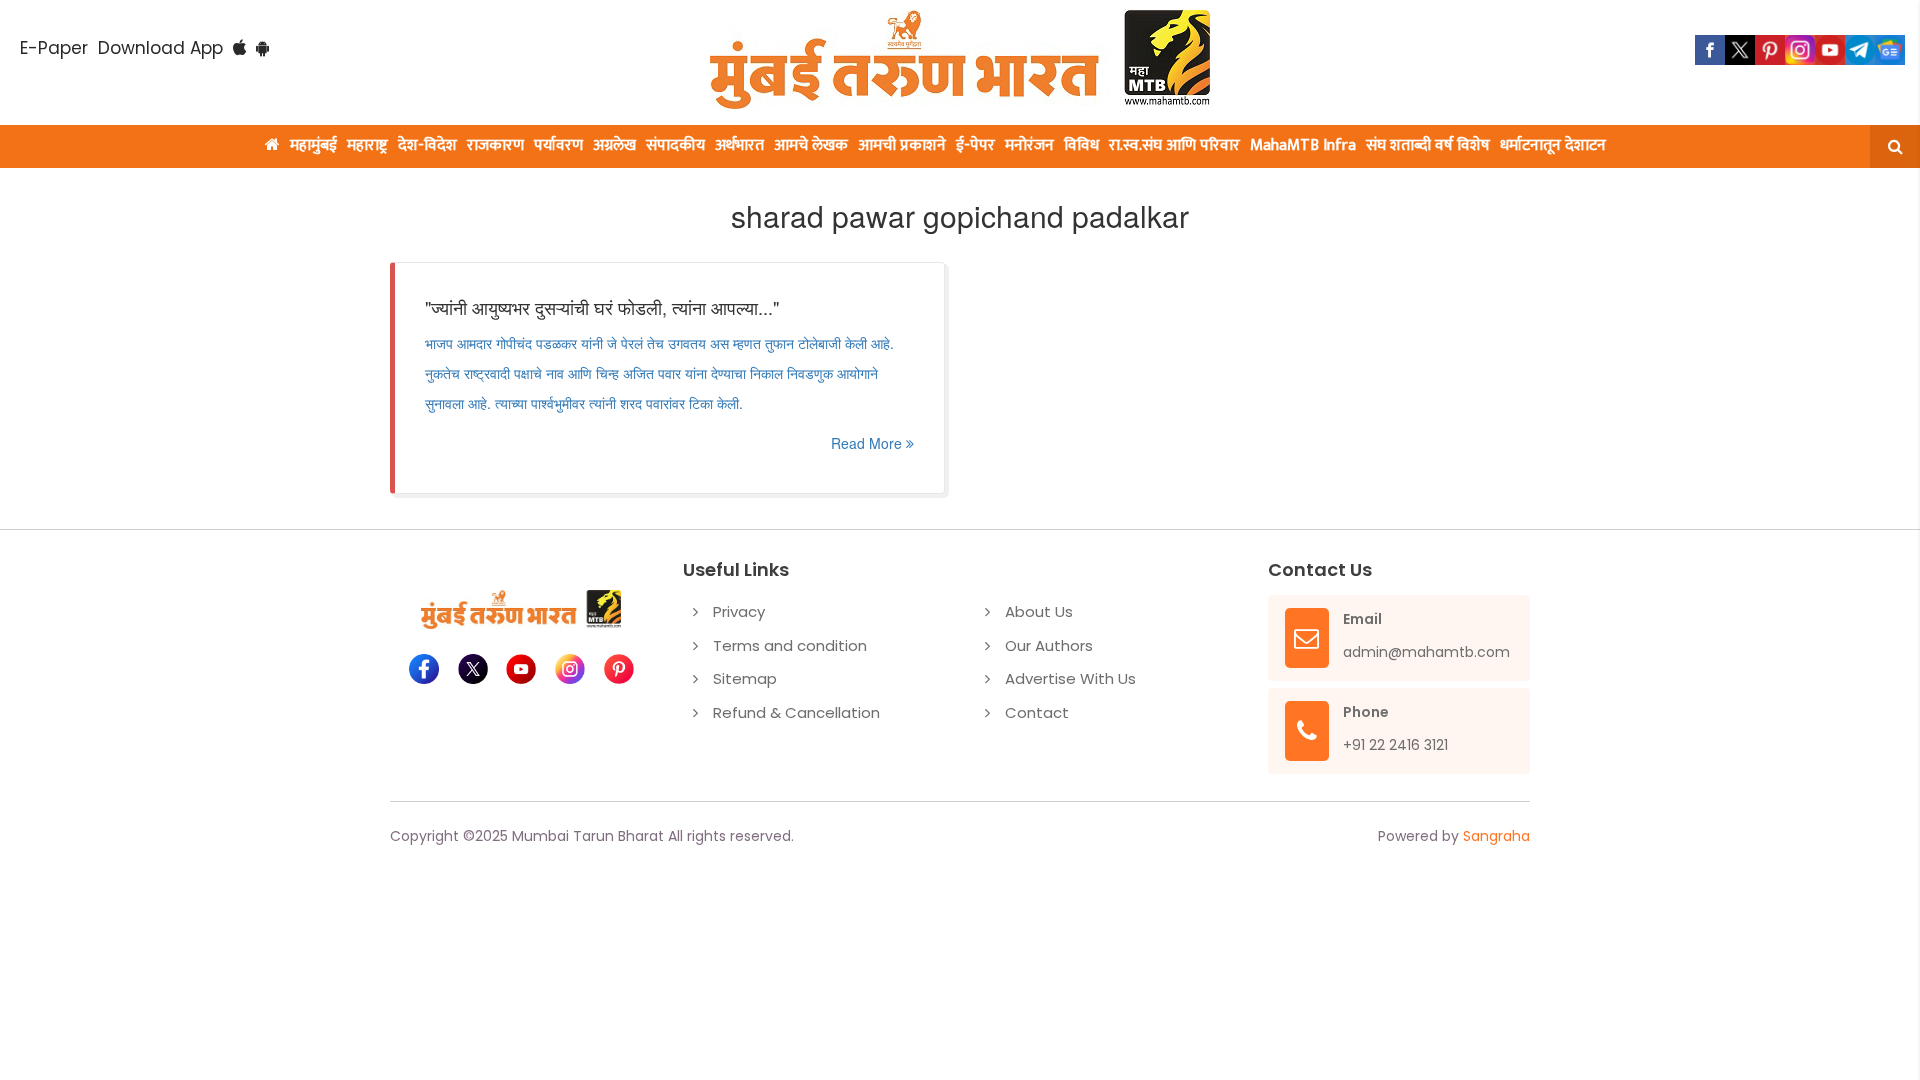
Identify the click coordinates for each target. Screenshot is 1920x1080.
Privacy (739, 611)
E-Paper (54, 48)
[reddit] (1890, 50)
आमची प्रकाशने (902, 145)
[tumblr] (1860, 50)
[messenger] (1830, 50)
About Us (1039, 611)
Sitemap (745, 678)
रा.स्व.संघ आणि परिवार (1174, 145)
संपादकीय (675, 145)
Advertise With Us (1070, 678)
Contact (1037, 712)
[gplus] (1800, 50)
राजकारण (495, 145)
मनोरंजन (1029, 145)
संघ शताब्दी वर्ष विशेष (1428, 145)
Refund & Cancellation (796, 712)
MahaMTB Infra (1303, 145)
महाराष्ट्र (367, 145)
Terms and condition (790, 645)
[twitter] (1740, 50)
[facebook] (1710, 50)
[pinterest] (1770, 50)
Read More (868, 443)
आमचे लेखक (811, 145)
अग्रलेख (614, 145)
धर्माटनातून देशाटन (1553, 145)
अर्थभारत (739, 145)
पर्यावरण (558, 145)
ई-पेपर (975, 145)
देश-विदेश (427, 145)
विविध (1081, 145)
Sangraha (1496, 836)
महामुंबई (313, 145)
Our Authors (1049, 645)
